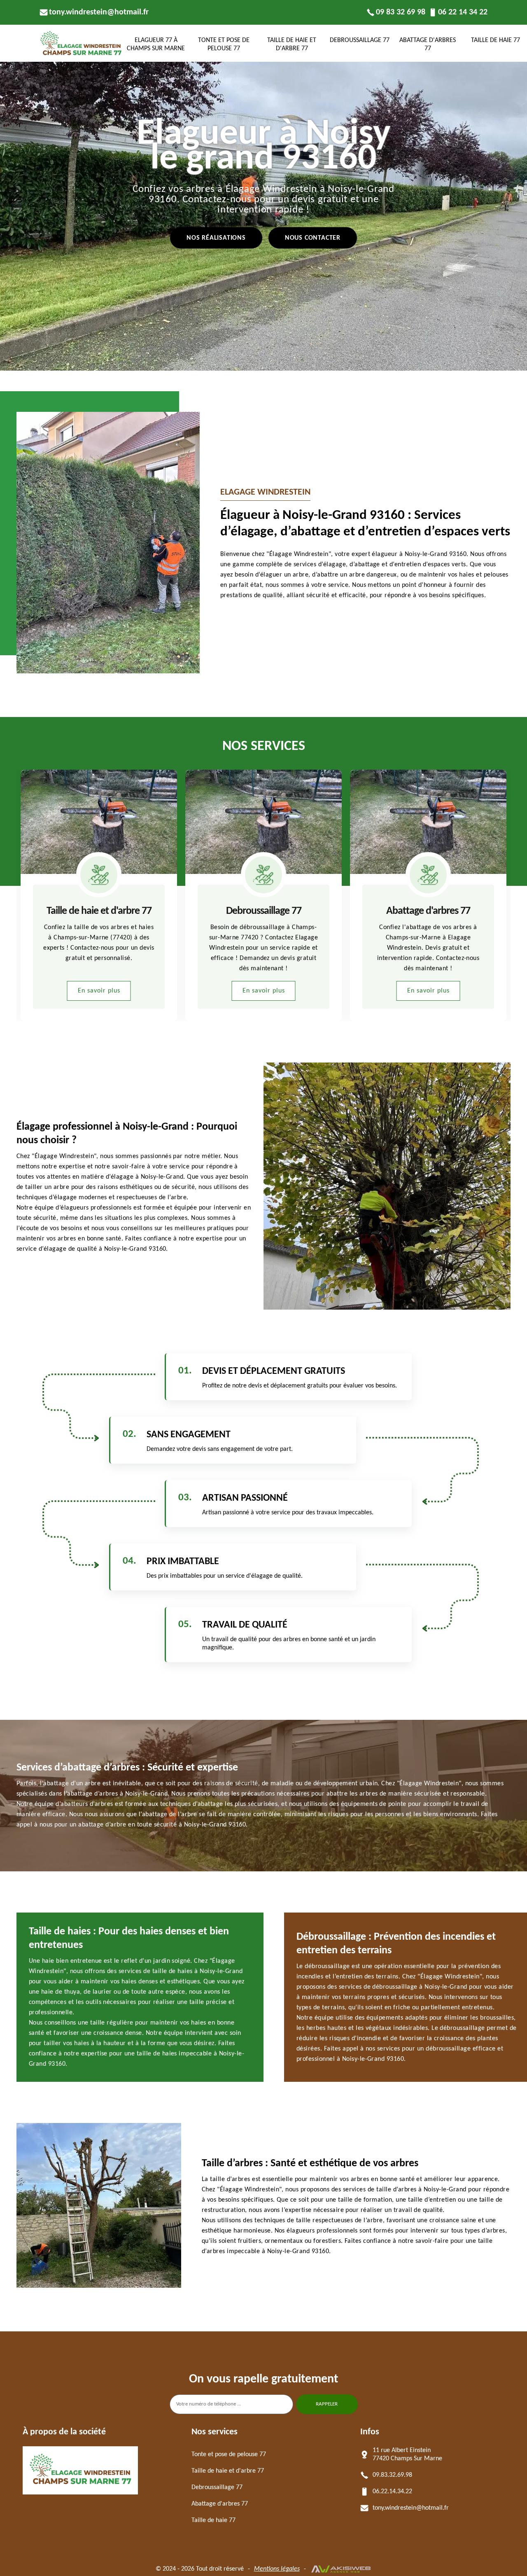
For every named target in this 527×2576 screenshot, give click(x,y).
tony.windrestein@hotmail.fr (99, 12)
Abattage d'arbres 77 (428, 44)
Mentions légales (277, 2569)
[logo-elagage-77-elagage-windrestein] (81, 55)
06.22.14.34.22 (392, 2492)
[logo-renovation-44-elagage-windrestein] (80, 2484)
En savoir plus (99, 991)
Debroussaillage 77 (360, 40)
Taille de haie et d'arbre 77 (292, 44)
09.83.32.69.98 (392, 2475)
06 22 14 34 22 (463, 12)
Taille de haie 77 (428, 911)
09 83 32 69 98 (401, 12)
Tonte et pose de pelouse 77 (224, 44)
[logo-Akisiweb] (341, 2569)
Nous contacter (313, 238)
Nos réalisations (216, 238)
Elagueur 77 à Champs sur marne (156, 44)
